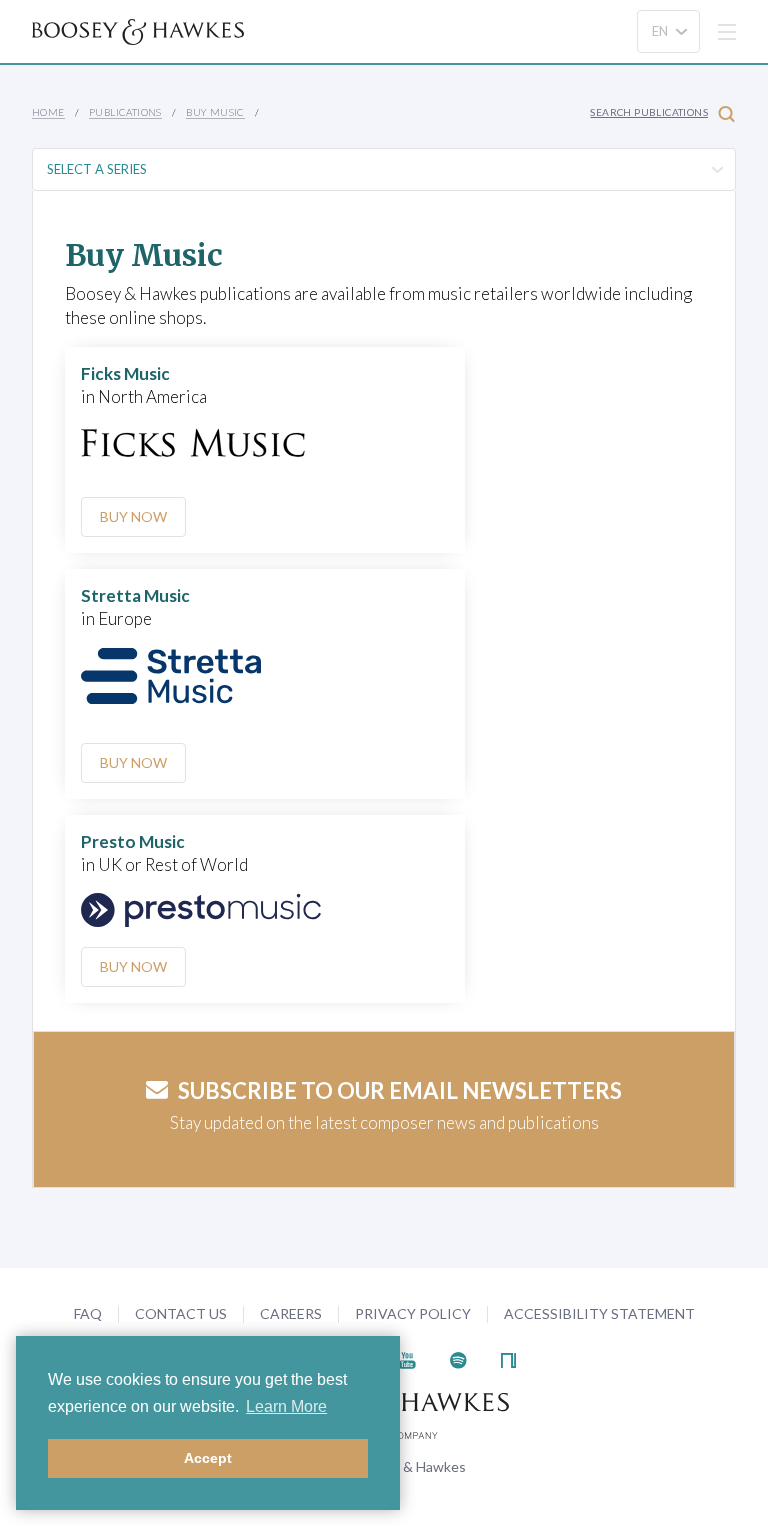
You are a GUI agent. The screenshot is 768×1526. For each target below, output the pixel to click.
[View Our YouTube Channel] (407, 1358)
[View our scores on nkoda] (508, 1358)
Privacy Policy (413, 1313)
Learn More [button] (286, 1406)
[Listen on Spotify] (458, 1358)
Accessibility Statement (599, 1313)
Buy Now (133, 516)
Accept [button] (208, 1458)
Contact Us (181, 1313)
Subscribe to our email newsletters (400, 1090)
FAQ (88, 1313)
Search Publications (649, 112)
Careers (291, 1313)
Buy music (215, 112)
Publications (125, 112)
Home (48, 112)
